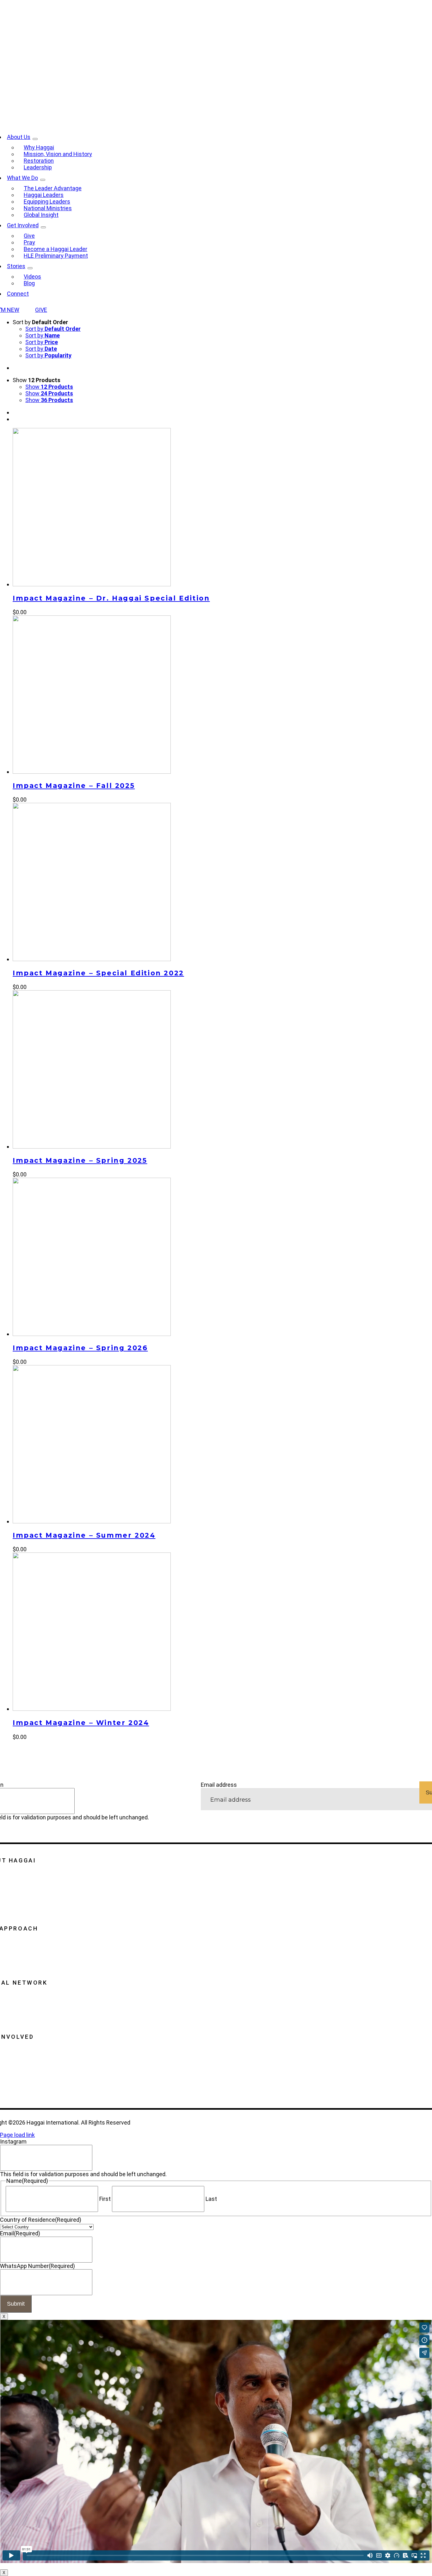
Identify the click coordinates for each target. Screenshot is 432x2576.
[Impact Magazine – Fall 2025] (92, 772)
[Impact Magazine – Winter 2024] (92, 1709)
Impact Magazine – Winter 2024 (81, 1723)
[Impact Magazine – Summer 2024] (92, 1521)
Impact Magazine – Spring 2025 (80, 1160)
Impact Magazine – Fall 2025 (74, 786)
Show (49, 387)
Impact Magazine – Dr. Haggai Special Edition (111, 598)
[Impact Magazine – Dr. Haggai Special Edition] (92, 584)
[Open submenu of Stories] (30, 268)
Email (20, 2233)
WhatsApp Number (37, 2266)
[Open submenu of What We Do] (43, 180)
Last (211, 2199)
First (105, 2199)
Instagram (13, 2141)
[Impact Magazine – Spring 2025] (92, 1146)
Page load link (17, 2135)
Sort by (53, 329)
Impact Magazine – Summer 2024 (84, 1535)
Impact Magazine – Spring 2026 (80, 1348)
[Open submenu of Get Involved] (43, 227)
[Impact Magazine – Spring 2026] (92, 1334)
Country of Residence (41, 2220)
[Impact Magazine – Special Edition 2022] (92, 959)
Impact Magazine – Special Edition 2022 (98, 973)
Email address (219, 1785)
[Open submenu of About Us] (35, 139)
